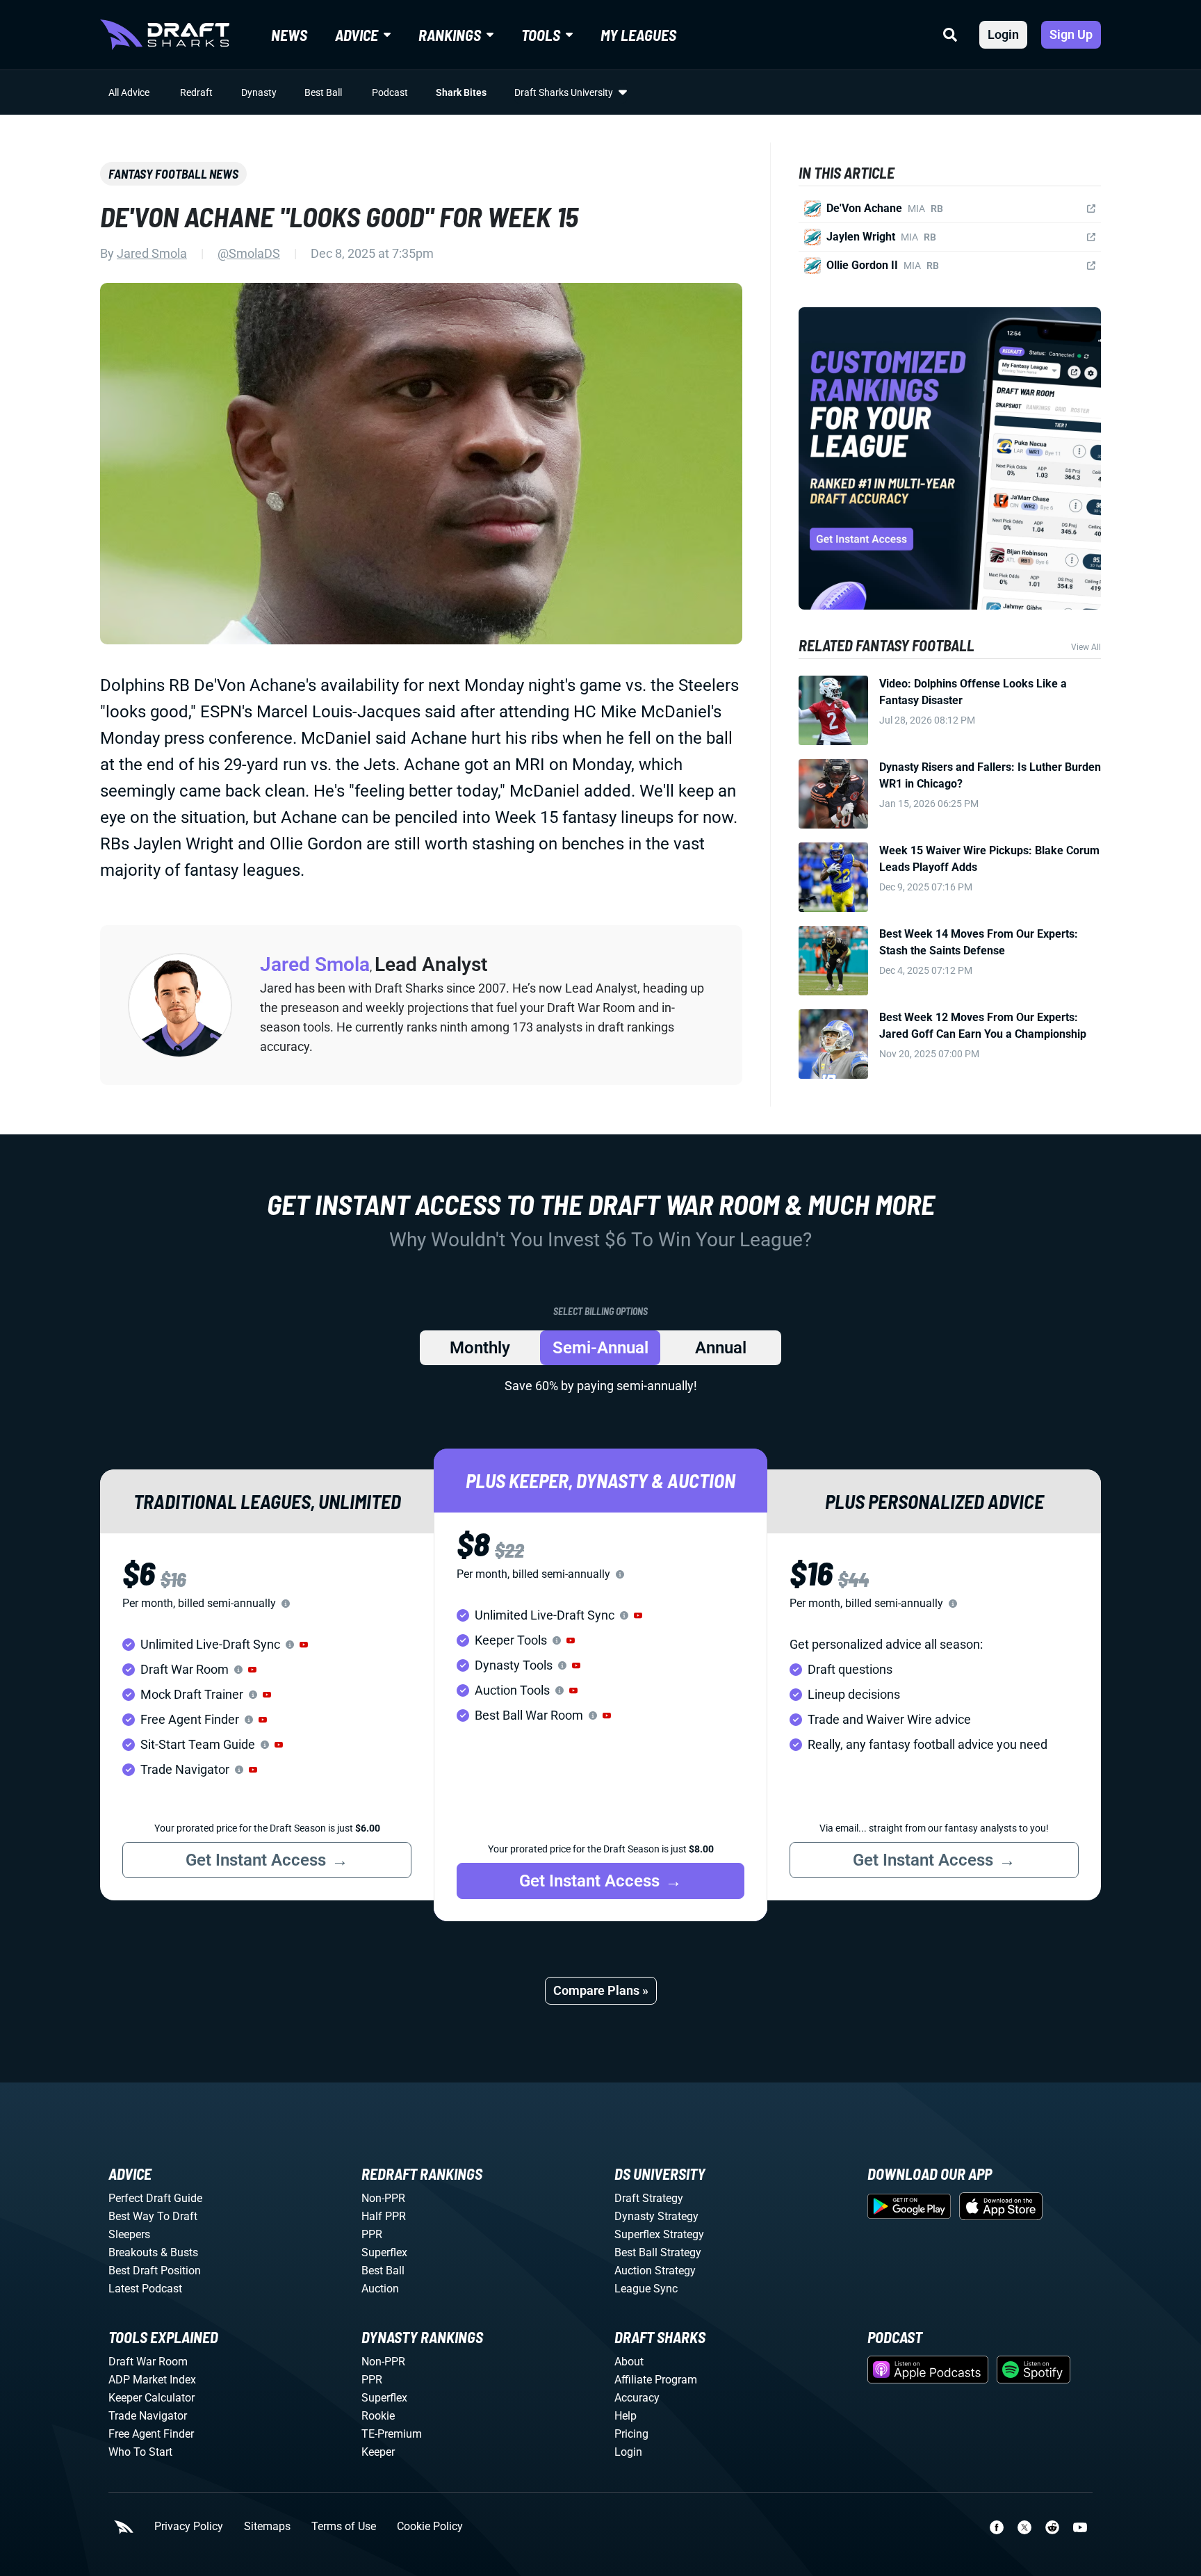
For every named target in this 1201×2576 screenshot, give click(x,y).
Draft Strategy (649, 2198)
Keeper (378, 2452)
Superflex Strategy (659, 2234)
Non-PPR (383, 2198)
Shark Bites (461, 92)
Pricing (631, 2434)
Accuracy (637, 2398)
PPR (372, 2234)
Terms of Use (344, 2527)
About (629, 2362)
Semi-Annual (600, 1348)
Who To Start (140, 2452)
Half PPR (384, 2216)
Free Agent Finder (151, 2434)
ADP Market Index (152, 2380)
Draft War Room (148, 2362)
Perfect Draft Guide (155, 2198)
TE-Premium (392, 2434)
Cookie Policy (430, 2527)
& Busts (179, 2252)
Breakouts (133, 2252)
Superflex (384, 2252)
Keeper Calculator (152, 2398)
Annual (721, 1348)
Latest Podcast (145, 2289)
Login (1003, 34)
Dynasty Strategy (656, 2216)
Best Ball (323, 92)
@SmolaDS (249, 253)
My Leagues (638, 35)
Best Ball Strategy (658, 2252)
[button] (304, 1645)
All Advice (129, 92)
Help (626, 2416)
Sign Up (1071, 34)
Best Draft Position (155, 2271)
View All (1086, 647)
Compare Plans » (601, 1990)
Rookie (378, 2416)
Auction (380, 2289)
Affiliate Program (656, 2380)
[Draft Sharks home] (165, 35)
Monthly (480, 1348)
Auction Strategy (655, 2271)
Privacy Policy (189, 2527)
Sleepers (129, 2234)
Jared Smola (152, 253)
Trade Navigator (148, 2416)
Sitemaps (267, 2527)
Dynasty (259, 92)
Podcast (390, 92)
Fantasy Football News (173, 174)
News (289, 35)
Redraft (196, 92)
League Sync (646, 2289)
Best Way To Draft (153, 2216)
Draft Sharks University (564, 92)
